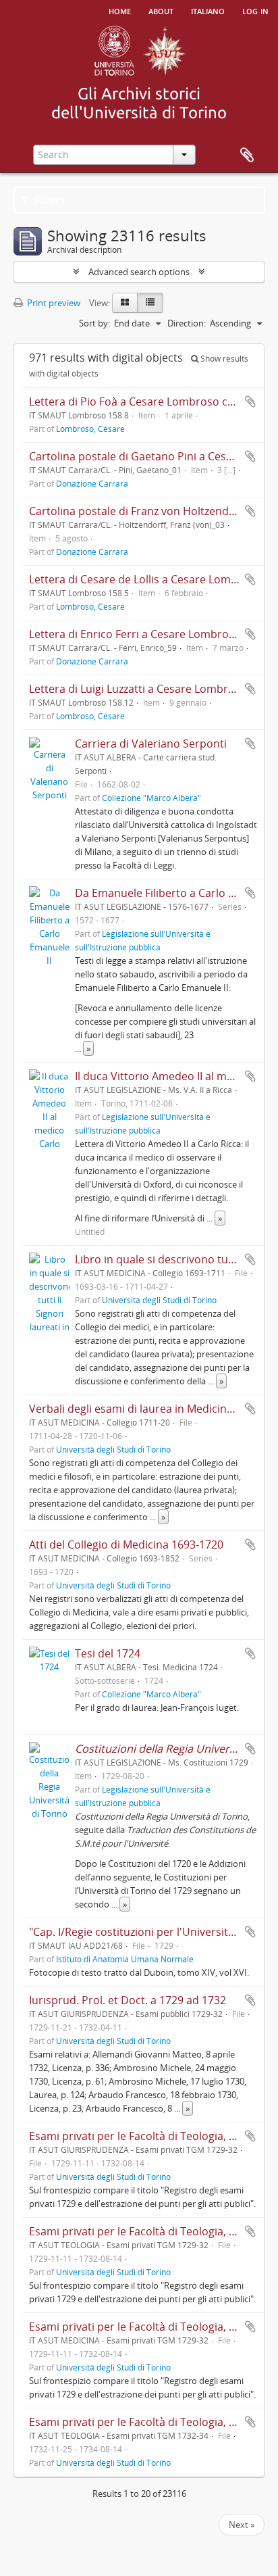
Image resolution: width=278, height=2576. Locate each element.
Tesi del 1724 (108, 1653)
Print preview (53, 303)
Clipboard (247, 155)
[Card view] (125, 303)
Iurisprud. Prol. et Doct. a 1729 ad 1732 (128, 2000)
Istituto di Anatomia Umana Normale (125, 1959)
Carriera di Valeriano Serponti (151, 744)
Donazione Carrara (92, 483)
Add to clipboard (250, 402)
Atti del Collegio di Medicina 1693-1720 (126, 1545)
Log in (255, 10)
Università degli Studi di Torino (159, 1300)
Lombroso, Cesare (90, 429)
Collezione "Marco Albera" (151, 798)
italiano (208, 10)
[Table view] (150, 303)
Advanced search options (139, 272)
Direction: (187, 323)
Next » (242, 2525)
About (161, 10)
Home (120, 10)
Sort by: (94, 323)
